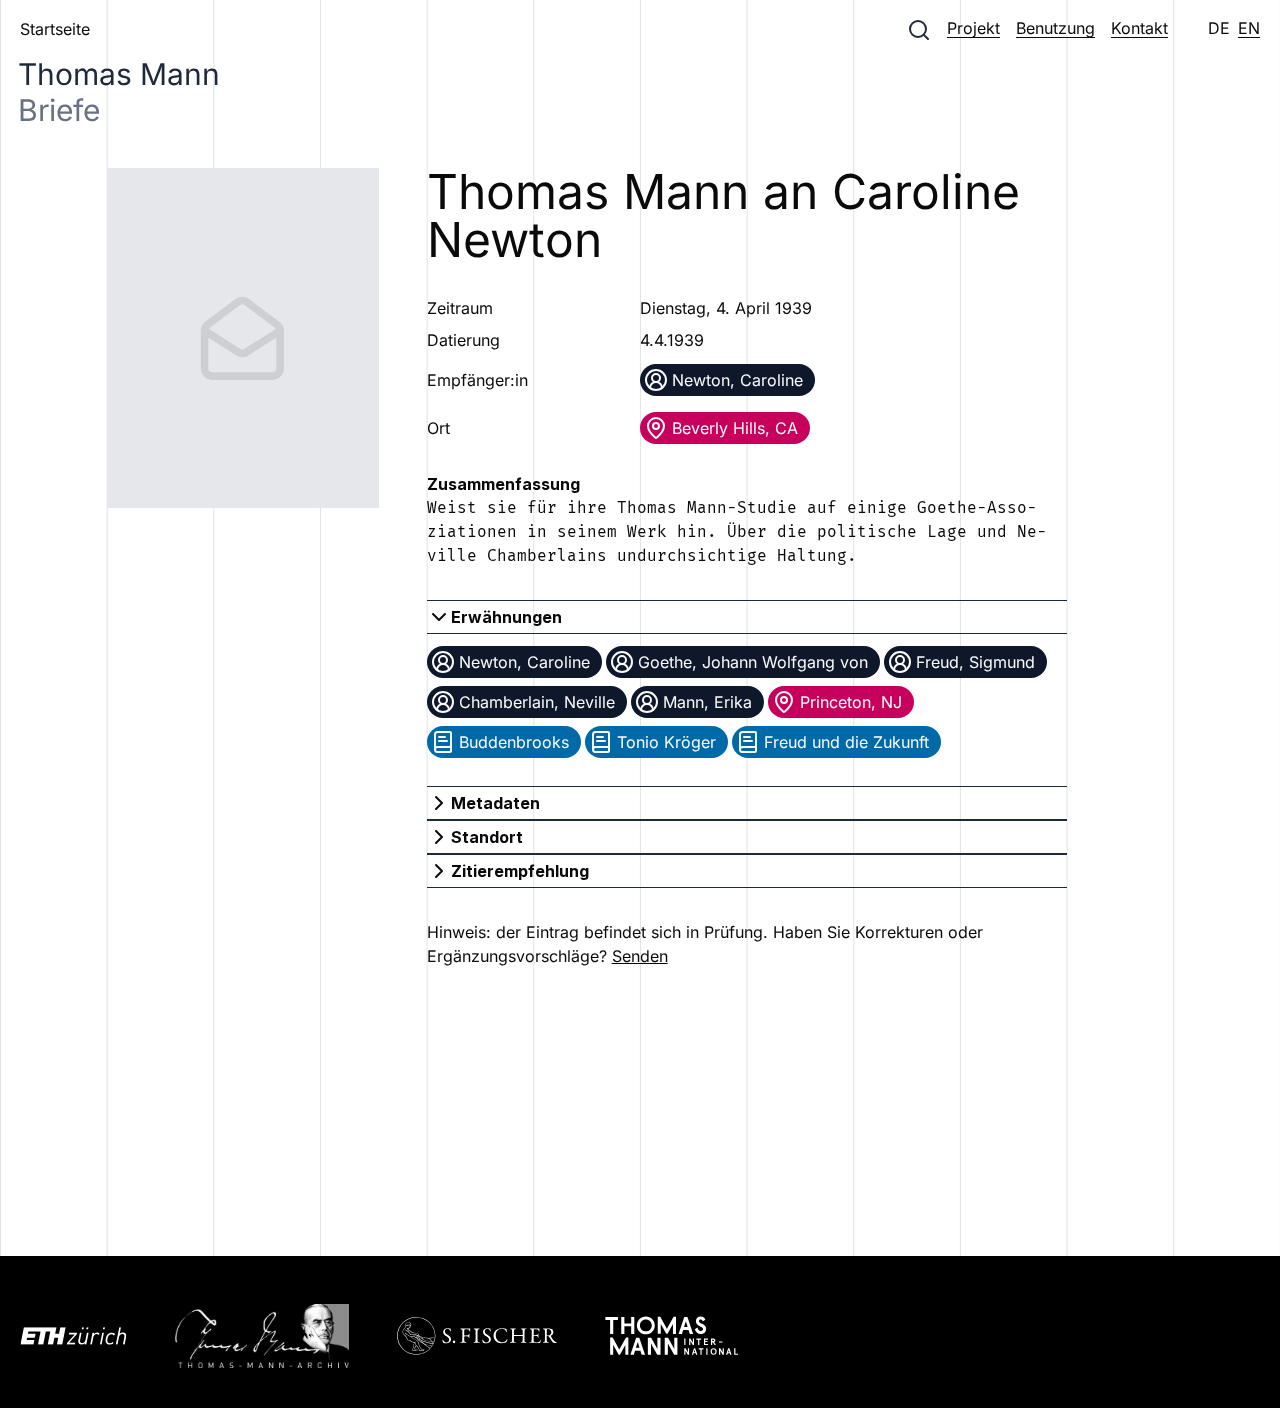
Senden (640, 956)
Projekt (973, 28)
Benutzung (1055, 28)
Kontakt (1139, 28)
